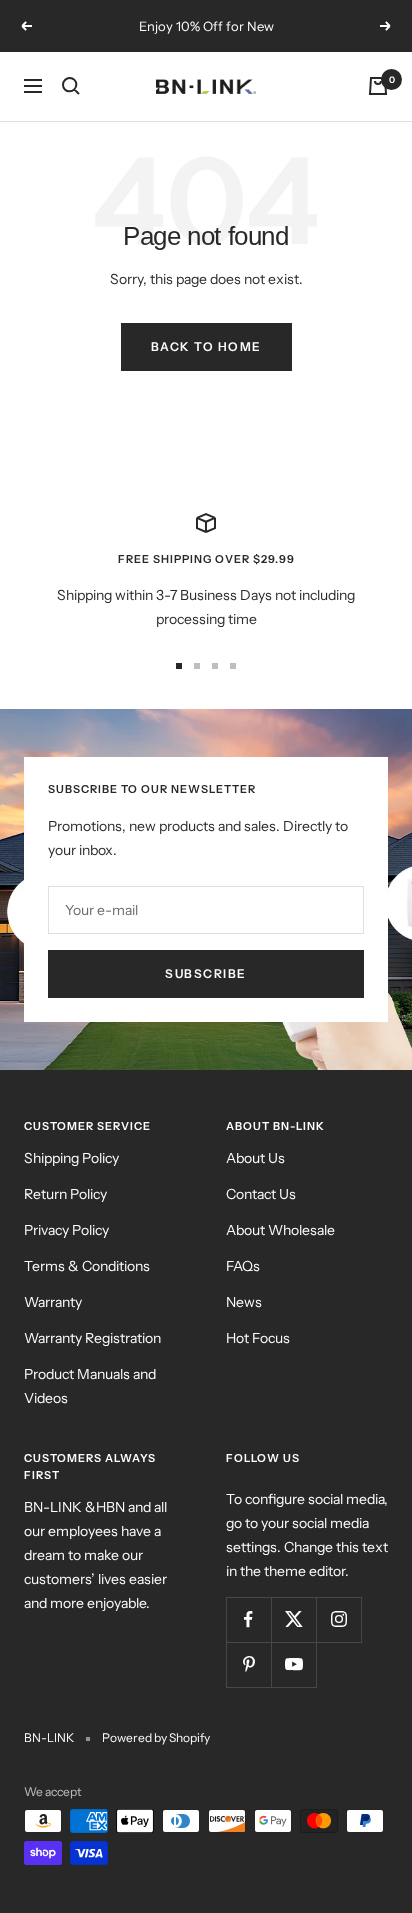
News (244, 1302)
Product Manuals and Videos (90, 1386)
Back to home (206, 346)
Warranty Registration (92, 1338)
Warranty (53, 1302)
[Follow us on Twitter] (293, 1619)
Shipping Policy (71, 1158)
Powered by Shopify (156, 1737)
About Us (255, 1158)
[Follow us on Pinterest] (248, 1664)
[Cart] (378, 86)
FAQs (243, 1266)
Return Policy (65, 1194)
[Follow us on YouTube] (293, 1664)
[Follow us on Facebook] (248, 1619)
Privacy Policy (66, 1230)
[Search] (71, 86)
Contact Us (261, 1194)
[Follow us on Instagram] (338, 1619)
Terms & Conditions (87, 1266)
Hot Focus (258, 1338)
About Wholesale (280, 1230)
